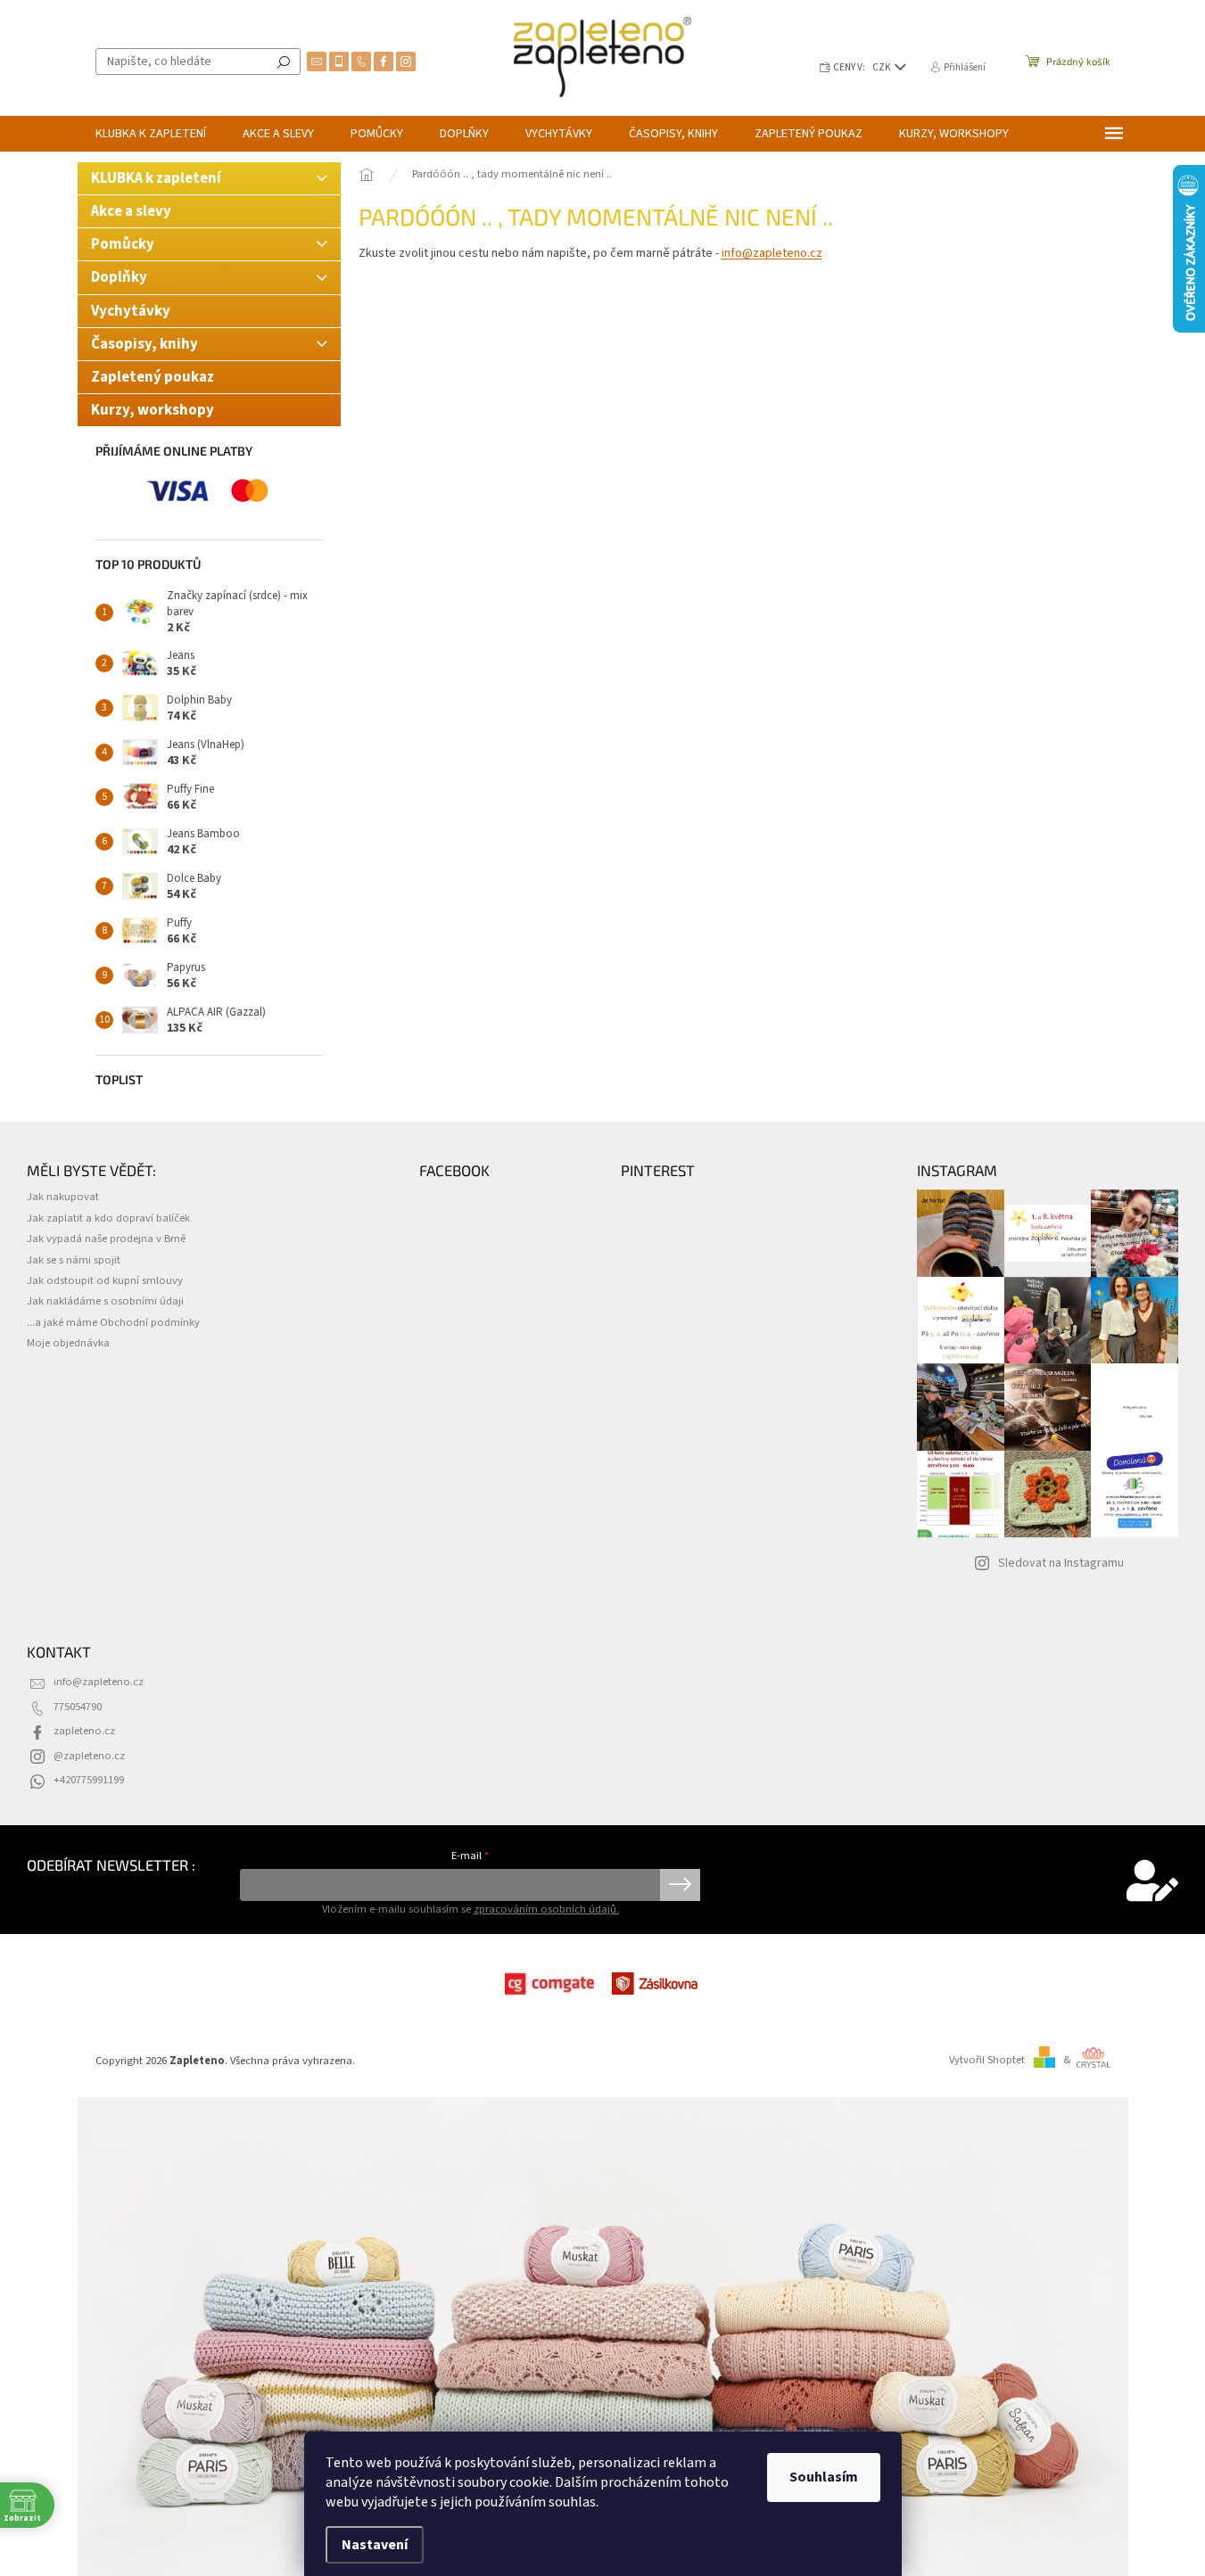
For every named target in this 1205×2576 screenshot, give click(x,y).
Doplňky (119, 277)
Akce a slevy (132, 211)
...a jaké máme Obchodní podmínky (113, 1322)
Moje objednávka (68, 1343)
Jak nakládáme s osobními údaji (105, 1301)
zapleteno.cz (84, 1731)
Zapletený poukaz (153, 377)
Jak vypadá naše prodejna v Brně (106, 1239)
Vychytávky (131, 311)
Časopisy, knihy (144, 344)
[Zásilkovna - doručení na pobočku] (656, 1983)
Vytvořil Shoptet (987, 2060)
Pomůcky (123, 244)
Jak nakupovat (63, 1197)
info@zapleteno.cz (772, 253)
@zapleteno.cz (89, 1756)
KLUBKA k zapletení (156, 178)
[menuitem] (151, 134)
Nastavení (375, 2545)
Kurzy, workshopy (153, 410)
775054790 (78, 1707)
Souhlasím (824, 2477)
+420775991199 (89, 1780)
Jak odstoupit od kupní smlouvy (105, 1280)
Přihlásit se (680, 1885)
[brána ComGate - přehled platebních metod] (549, 1983)
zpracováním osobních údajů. (546, 1909)
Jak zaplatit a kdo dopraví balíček (108, 1218)
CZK (883, 67)
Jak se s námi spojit (74, 1260)
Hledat (284, 62)
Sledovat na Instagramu (1061, 1563)
